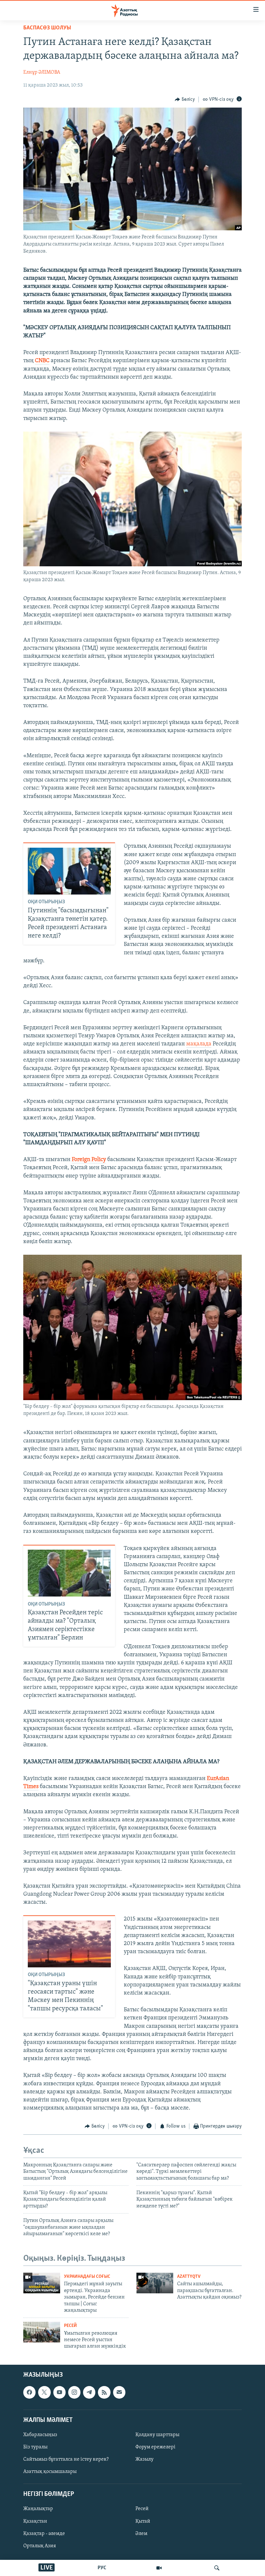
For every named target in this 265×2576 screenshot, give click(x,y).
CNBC (42, 361)
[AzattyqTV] (159, 2568)
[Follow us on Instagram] (74, 2392)
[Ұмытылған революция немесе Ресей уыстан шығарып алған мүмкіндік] (42, 2332)
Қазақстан (35, 2521)
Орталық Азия (40, 2546)
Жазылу (144, 2459)
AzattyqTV (189, 2277)
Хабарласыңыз (40, 2435)
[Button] (185, 99)
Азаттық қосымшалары (50, 2472)
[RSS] (104, 2392)
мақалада (199, 1044)
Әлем (141, 2533)
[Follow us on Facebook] (29, 2392)
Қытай (143, 2521)
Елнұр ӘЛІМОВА (42, 72)
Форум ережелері (155, 2447)
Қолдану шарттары (157, 2435)
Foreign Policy (89, 1160)
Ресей (70, 2326)
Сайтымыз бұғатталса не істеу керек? (66, 2459)
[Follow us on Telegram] (89, 2392)
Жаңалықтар (38, 2509)
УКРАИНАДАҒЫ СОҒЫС (87, 2277)
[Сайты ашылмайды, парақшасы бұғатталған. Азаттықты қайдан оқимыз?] (155, 2283)
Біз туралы (35, 2447)
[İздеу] (217, 2568)
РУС (102, 2568)
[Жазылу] (119, 2392)
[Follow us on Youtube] (59, 2392)
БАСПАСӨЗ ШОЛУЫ (47, 28)
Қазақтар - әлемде (44, 2533)
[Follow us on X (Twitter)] (44, 2392)
